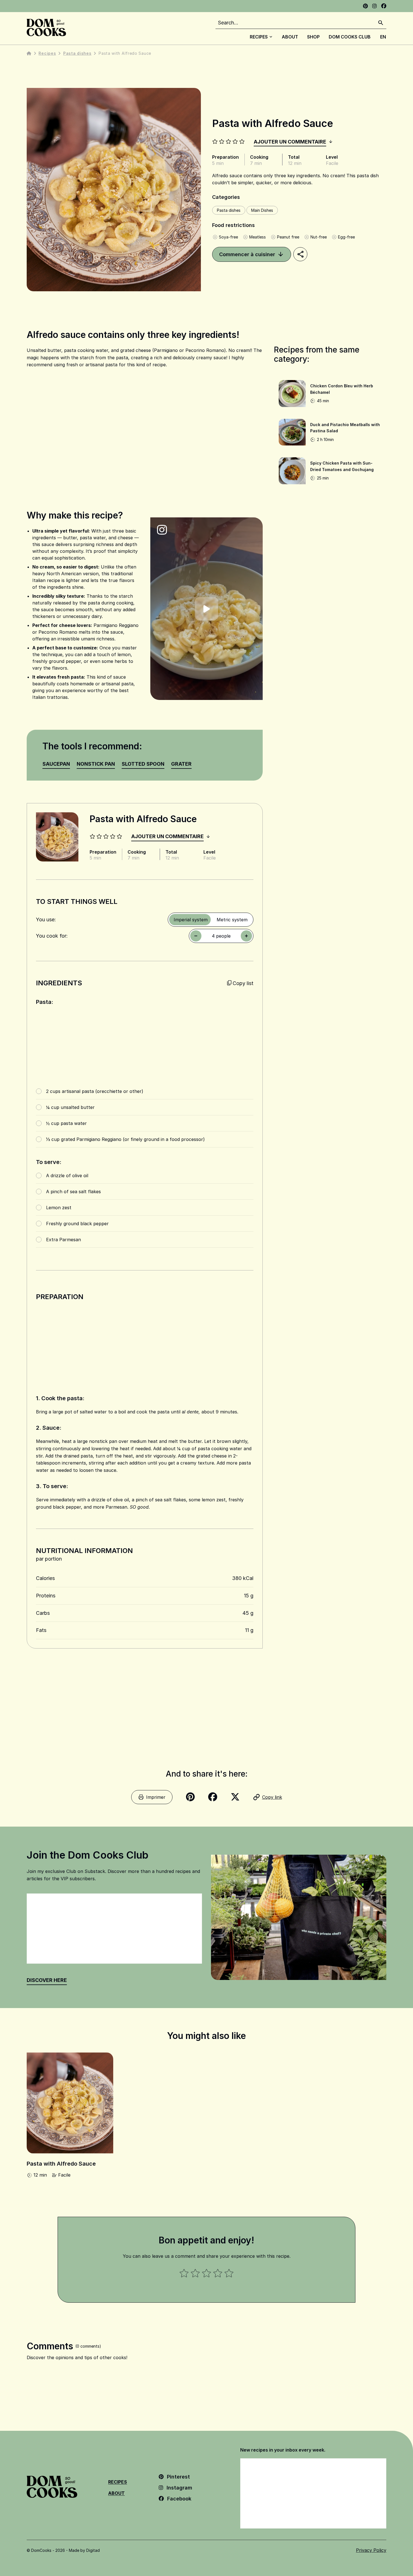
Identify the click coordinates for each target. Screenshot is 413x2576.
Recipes (259, 37)
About (290, 37)
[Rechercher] (381, 23)
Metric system (232, 920)
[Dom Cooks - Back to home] (46, 28)
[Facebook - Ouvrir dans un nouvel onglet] (384, 6)
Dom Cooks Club (350, 37)
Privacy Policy (371, 2550)
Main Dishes (262, 210)
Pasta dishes (77, 53)
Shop (313, 37)
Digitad (93, 2550)
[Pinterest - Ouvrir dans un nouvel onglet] (365, 6)
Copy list (243, 983)
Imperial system (191, 920)
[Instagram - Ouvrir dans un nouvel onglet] (375, 6)
